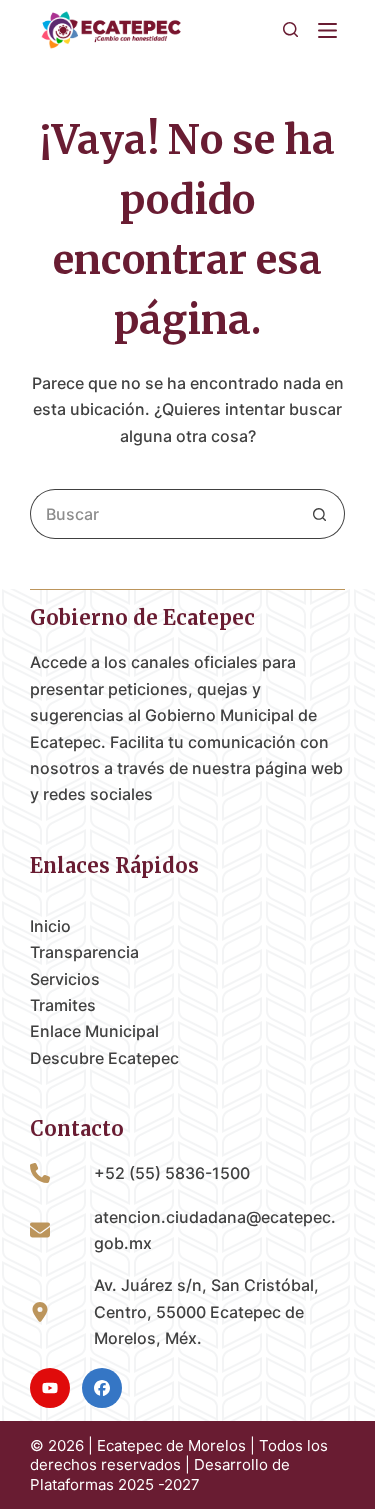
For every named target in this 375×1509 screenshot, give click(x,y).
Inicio (50, 926)
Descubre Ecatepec (104, 1058)
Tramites (63, 1005)
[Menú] (331, 30)
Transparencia (84, 952)
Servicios (65, 979)
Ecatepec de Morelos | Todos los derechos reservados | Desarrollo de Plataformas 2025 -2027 (179, 1465)
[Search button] (320, 514)
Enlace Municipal (94, 1031)
